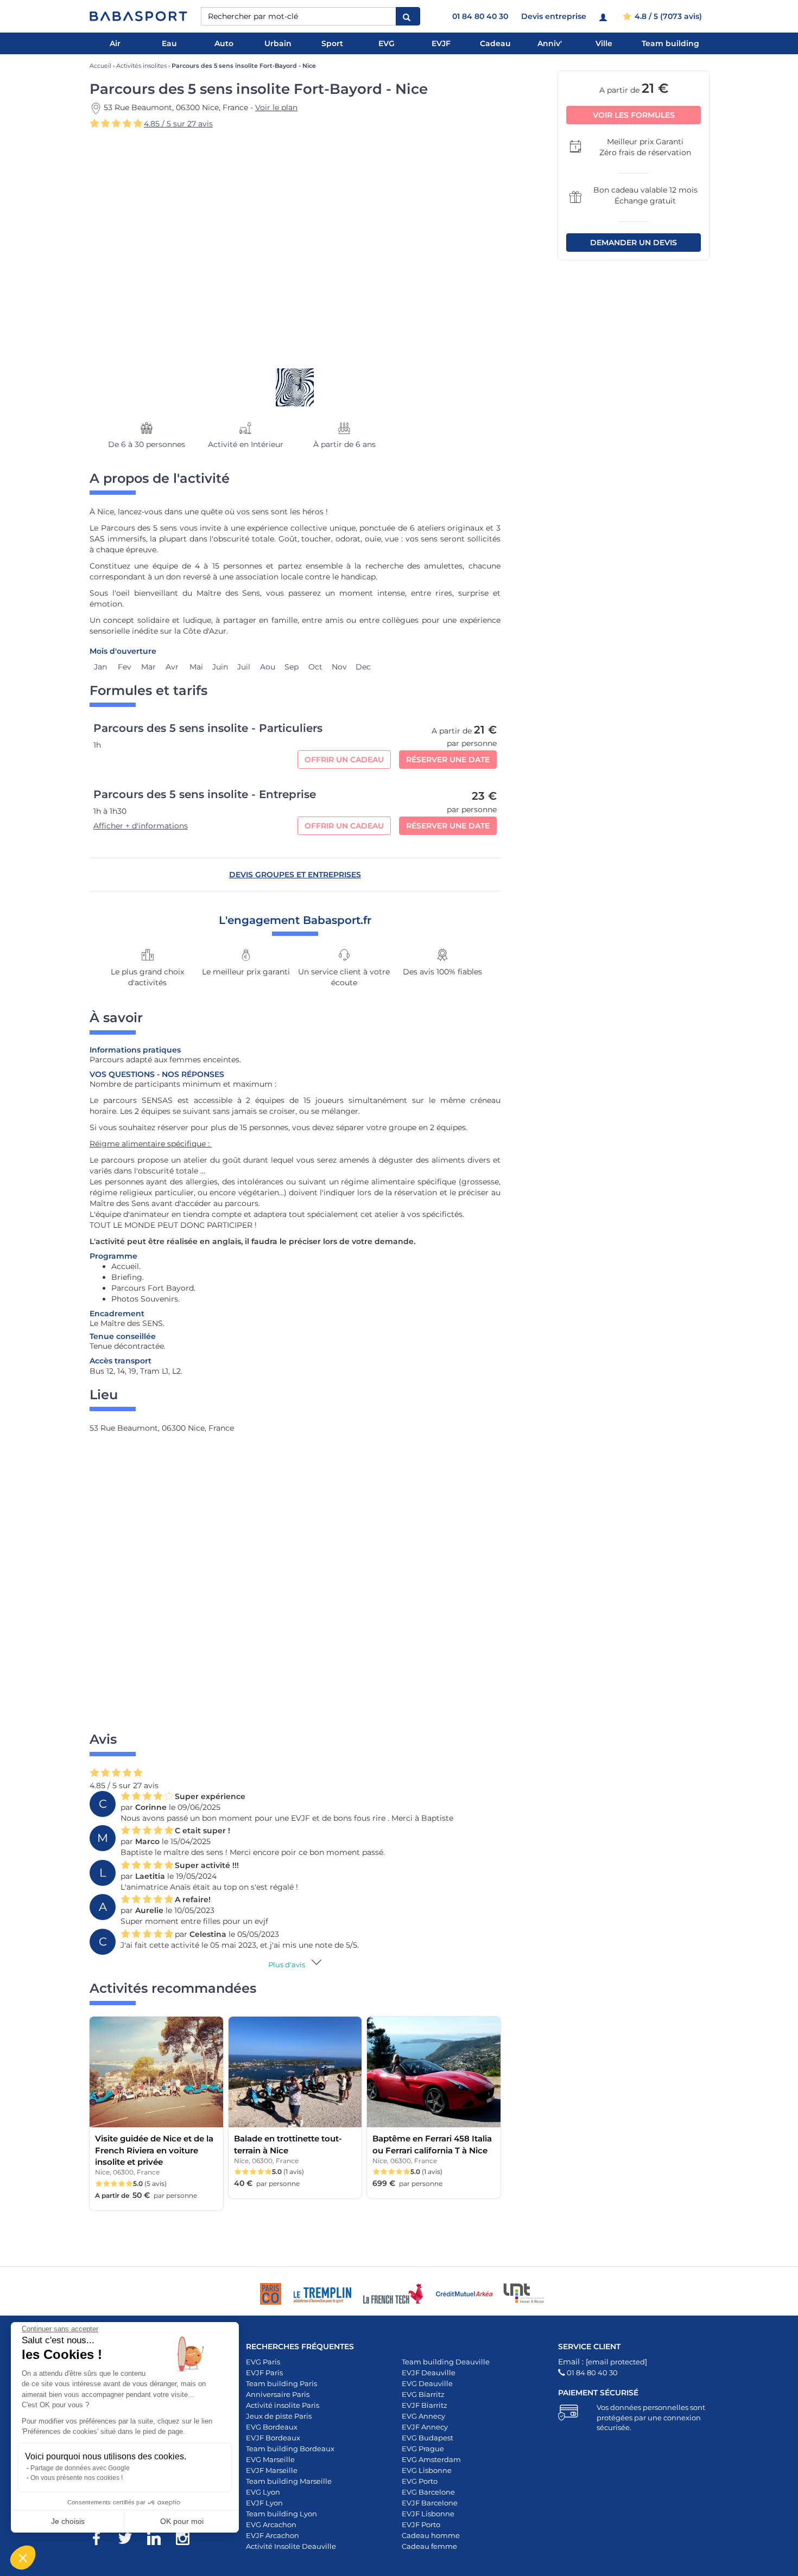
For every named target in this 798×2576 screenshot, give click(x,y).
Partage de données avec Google (80, 2468)
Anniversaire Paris (278, 2394)
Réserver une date (448, 760)
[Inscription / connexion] (604, 16)
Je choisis (68, 2521)
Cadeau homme (431, 2535)
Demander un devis (634, 242)
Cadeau (495, 43)
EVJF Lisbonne (428, 2514)
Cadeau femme (429, 2546)
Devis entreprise (554, 16)
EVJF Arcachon (273, 2535)
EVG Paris (263, 2362)
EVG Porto (420, 2481)
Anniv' (550, 43)
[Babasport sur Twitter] (131, 2540)
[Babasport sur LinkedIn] (159, 2540)
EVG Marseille (270, 2459)
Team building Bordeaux (290, 2449)
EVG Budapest (427, 2438)
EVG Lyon (263, 2492)
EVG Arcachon (271, 2524)
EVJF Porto (421, 2524)
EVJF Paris (264, 2373)
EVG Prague (423, 2449)
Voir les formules (634, 114)
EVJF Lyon (264, 2503)
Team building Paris (281, 2383)
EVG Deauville (427, 2383)
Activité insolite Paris (283, 2405)
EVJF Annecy (425, 2427)
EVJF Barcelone (430, 2503)
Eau (169, 43)
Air (115, 43)
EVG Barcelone (428, 2492)
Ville (604, 43)
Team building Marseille (289, 2481)
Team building (670, 43)
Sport (332, 43)
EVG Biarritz (423, 2394)
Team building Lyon (281, 2514)
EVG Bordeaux (272, 2427)
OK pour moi (182, 2521)
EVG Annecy (423, 2416)
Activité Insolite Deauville (291, 2546)
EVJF (441, 43)
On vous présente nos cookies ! (77, 2478)
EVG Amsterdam (431, 2459)
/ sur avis (178, 124)
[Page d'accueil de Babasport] (138, 16)
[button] (23, 2558)
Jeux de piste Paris (279, 2416)
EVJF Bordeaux (273, 2438)
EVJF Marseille (272, 2470)
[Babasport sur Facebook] (102, 2540)
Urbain (278, 43)
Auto (224, 43)
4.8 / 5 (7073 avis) (667, 16)
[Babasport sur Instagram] (188, 2540)
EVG (387, 43)
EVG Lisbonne (427, 2470)
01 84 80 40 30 (480, 16)
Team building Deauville (446, 2362)
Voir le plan (276, 107)
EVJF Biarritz (425, 2405)
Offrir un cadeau (344, 760)
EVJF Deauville (429, 2373)
